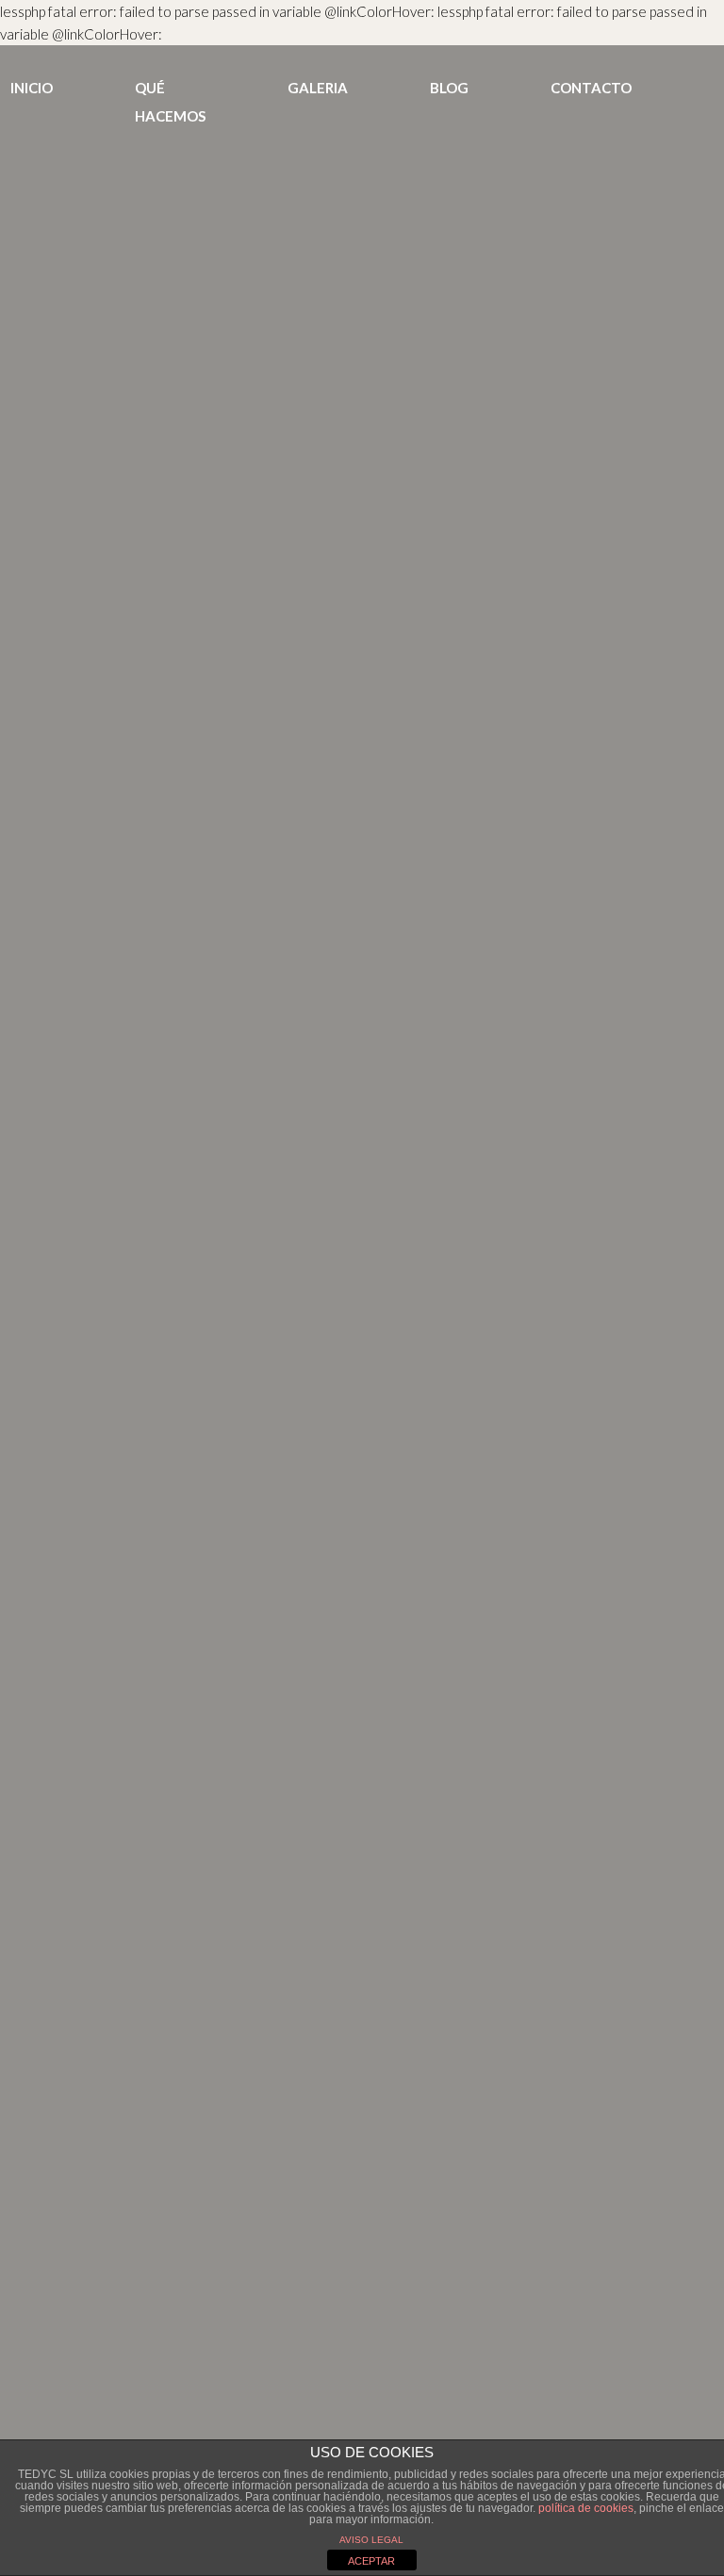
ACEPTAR (371, 2561)
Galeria (318, 88)
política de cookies (586, 2508)
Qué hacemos (170, 102)
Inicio (32, 88)
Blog (449, 88)
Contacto (591, 88)
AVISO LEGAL (371, 2540)
